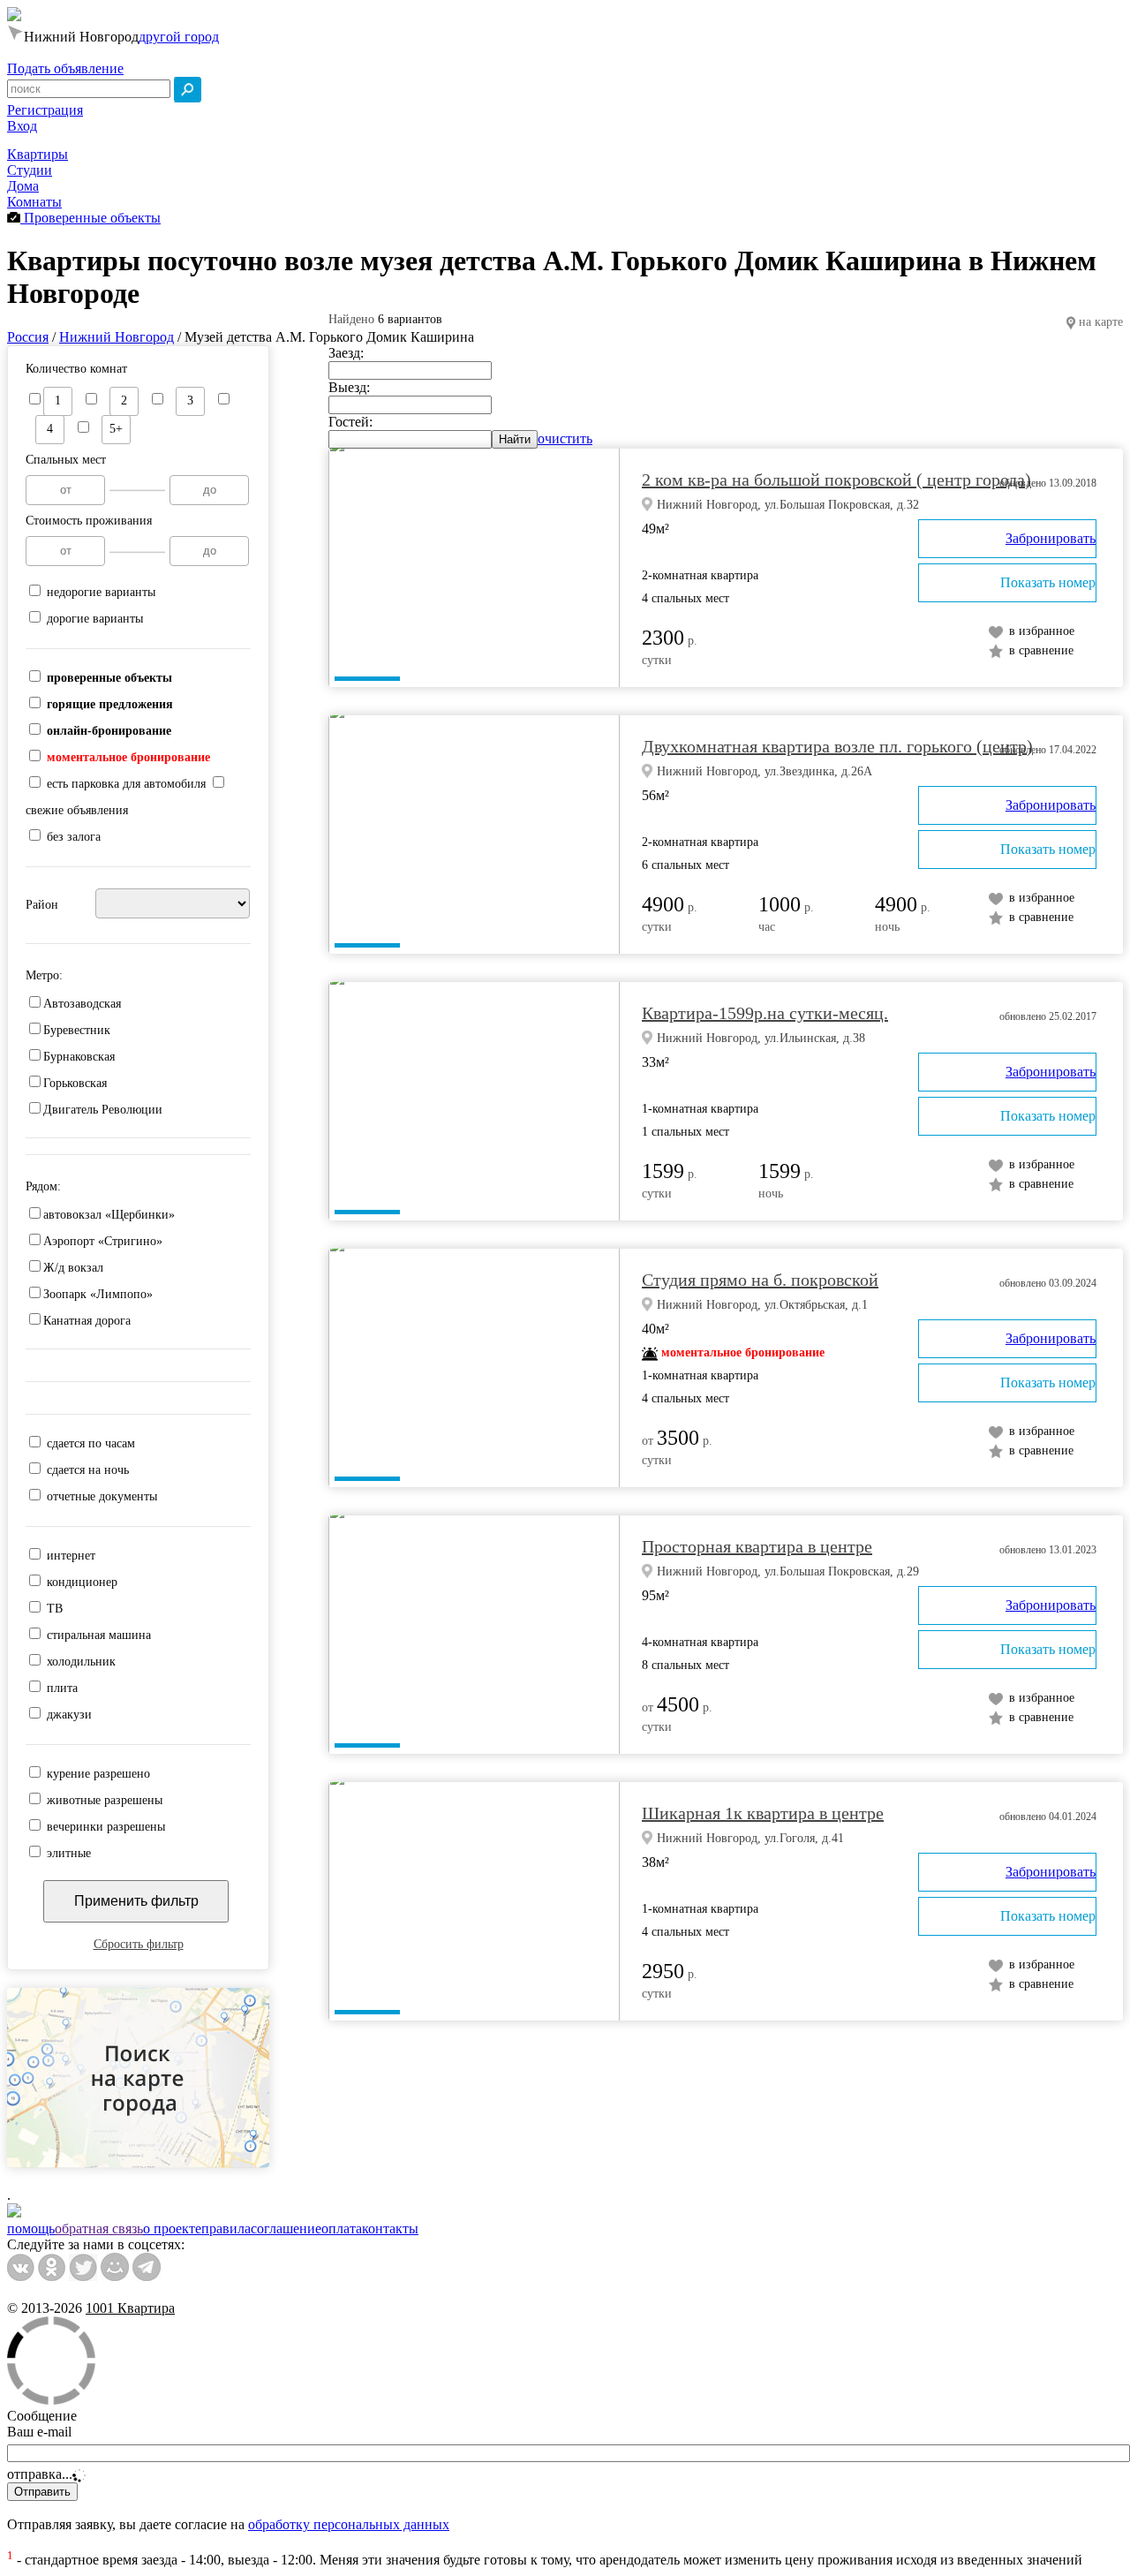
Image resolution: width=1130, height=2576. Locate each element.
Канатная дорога (87, 1321)
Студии (30, 170)
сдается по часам (91, 1443)
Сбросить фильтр (139, 1944)
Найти (515, 439)
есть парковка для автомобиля (126, 784)
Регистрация (45, 110)
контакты (390, 2229)
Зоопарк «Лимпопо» (98, 1294)
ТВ (55, 1609)
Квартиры (38, 154)
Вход (22, 126)
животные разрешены (105, 1800)
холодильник (81, 1662)
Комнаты (34, 202)
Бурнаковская (79, 1057)
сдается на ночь (88, 1470)
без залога (74, 837)
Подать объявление (65, 68)
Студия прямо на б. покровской (760, 1280)
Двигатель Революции (103, 1110)
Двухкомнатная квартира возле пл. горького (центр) (837, 746)
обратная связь (99, 2229)
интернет (71, 1556)
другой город (179, 37)
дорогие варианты (95, 619)
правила (226, 2229)
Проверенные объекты (90, 218)
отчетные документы (102, 1496)
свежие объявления (77, 810)
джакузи (69, 1715)
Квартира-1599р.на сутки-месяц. (765, 1013)
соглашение (286, 2229)
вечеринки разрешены (106, 1827)
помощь (31, 2229)
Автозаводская (82, 1004)
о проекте (172, 2229)
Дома (23, 186)
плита (62, 1688)
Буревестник (77, 1030)
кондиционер (82, 1582)
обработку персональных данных (349, 2524)
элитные (69, 1853)
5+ (116, 429)
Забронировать (1051, 538)
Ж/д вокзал (73, 1268)
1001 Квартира (130, 2308)
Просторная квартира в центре (757, 1546)
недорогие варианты (101, 592)
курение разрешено (98, 1774)
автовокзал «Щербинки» (109, 1215)
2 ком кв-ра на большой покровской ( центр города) (836, 480)
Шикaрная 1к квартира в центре (763, 1813)
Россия (28, 337)
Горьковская (75, 1083)
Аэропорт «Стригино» (103, 1241)
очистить (565, 438)
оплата (342, 2229)
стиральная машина (99, 1635)
